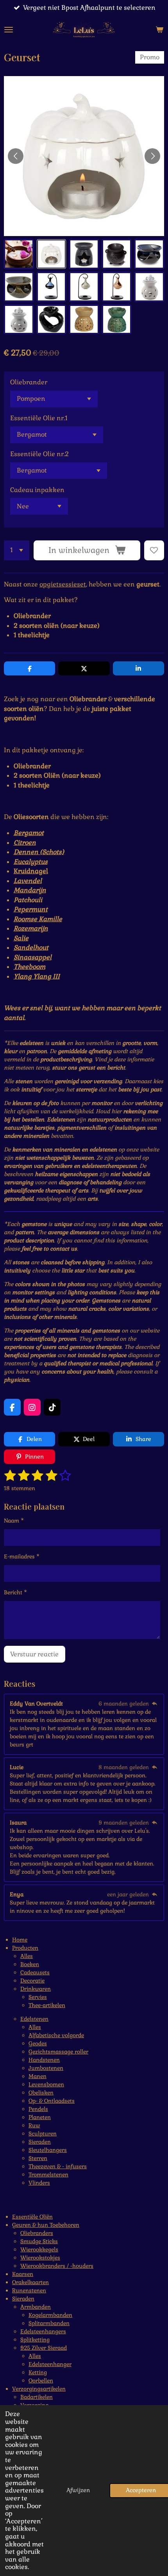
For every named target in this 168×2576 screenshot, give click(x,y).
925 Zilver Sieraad (44, 2348)
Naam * (14, 1521)
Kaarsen (23, 2274)
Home (20, 1940)
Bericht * (15, 1592)
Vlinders (39, 2183)
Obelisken (41, 2093)
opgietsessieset (63, 584)
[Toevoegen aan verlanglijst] (154, 550)
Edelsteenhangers (43, 2331)
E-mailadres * (22, 1556)
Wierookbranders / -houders (57, 2266)
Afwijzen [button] (78, 2490)
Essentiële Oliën (32, 2217)
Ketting (38, 2372)
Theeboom (29, 967)
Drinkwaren (36, 1989)
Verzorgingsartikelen (39, 2389)
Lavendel (28, 881)
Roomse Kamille (38, 919)
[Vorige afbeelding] (16, 156)
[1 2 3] (17, 550)
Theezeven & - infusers (58, 2166)
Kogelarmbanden (50, 2315)
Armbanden (36, 2307)
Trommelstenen (48, 2174)
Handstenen (44, 2060)
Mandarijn (30, 890)
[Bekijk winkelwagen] (159, 30)
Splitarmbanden (49, 2323)
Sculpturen (43, 2134)
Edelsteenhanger (50, 2364)
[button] (19, 254)
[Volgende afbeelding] (152, 156)
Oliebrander (29, 382)
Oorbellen (41, 2381)
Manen (38, 2076)
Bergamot (29, 833)
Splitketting (35, 2340)
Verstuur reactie (34, 1654)
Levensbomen (46, 2084)
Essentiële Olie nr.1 (39, 418)
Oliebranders (37, 2233)
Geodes (38, 2043)
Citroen (25, 843)
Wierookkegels (39, 2249)
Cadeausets (35, 1972)
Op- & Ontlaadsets (52, 2101)
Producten (25, 1948)
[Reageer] (154, 1704)
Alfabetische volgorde (56, 2035)
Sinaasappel (33, 957)
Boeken (30, 1964)
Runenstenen (29, 2290)
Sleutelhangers (48, 2150)
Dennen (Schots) (39, 852)
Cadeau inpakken (37, 490)
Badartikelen (37, 2397)
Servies (38, 1997)
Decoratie (32, 1981)
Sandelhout (31, 948)
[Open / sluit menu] (9, 30)
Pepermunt (31, 909)
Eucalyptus (31, 862)
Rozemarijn (31, 928)
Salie (21, 938)
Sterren (38, 2158)
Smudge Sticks (39, 2241)
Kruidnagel (31, 871)
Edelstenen (34, 2019)
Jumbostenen (46, 2068)
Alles (27, 1956)
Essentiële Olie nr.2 (39, 454)
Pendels (38, 2109)
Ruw (34, 2125)
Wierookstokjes (40, 2258)
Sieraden (40, 2142)
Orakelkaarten (30, 2282)
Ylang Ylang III (37, 976)
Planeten (40, 2117)
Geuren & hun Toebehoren (46, 2225)
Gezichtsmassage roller (58, 2052)
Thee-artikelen (47, 2005)
